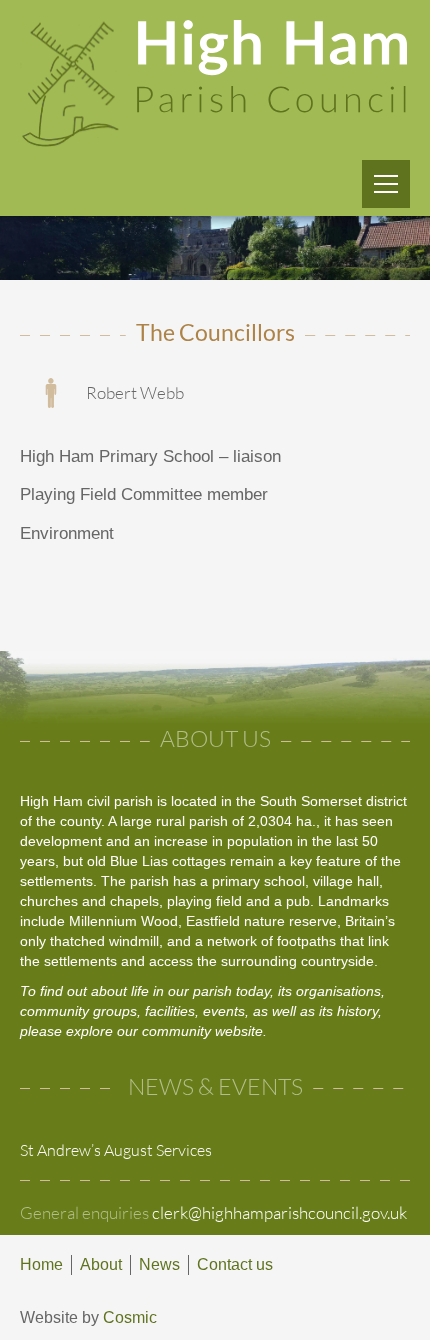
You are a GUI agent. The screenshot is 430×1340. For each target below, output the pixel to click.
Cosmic (130, 1317)
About (101, 1264)
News (159, 1264)
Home (41, 1264)
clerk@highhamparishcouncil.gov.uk (279, 1212)
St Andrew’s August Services (116, 1150)
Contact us (235, 1264)
